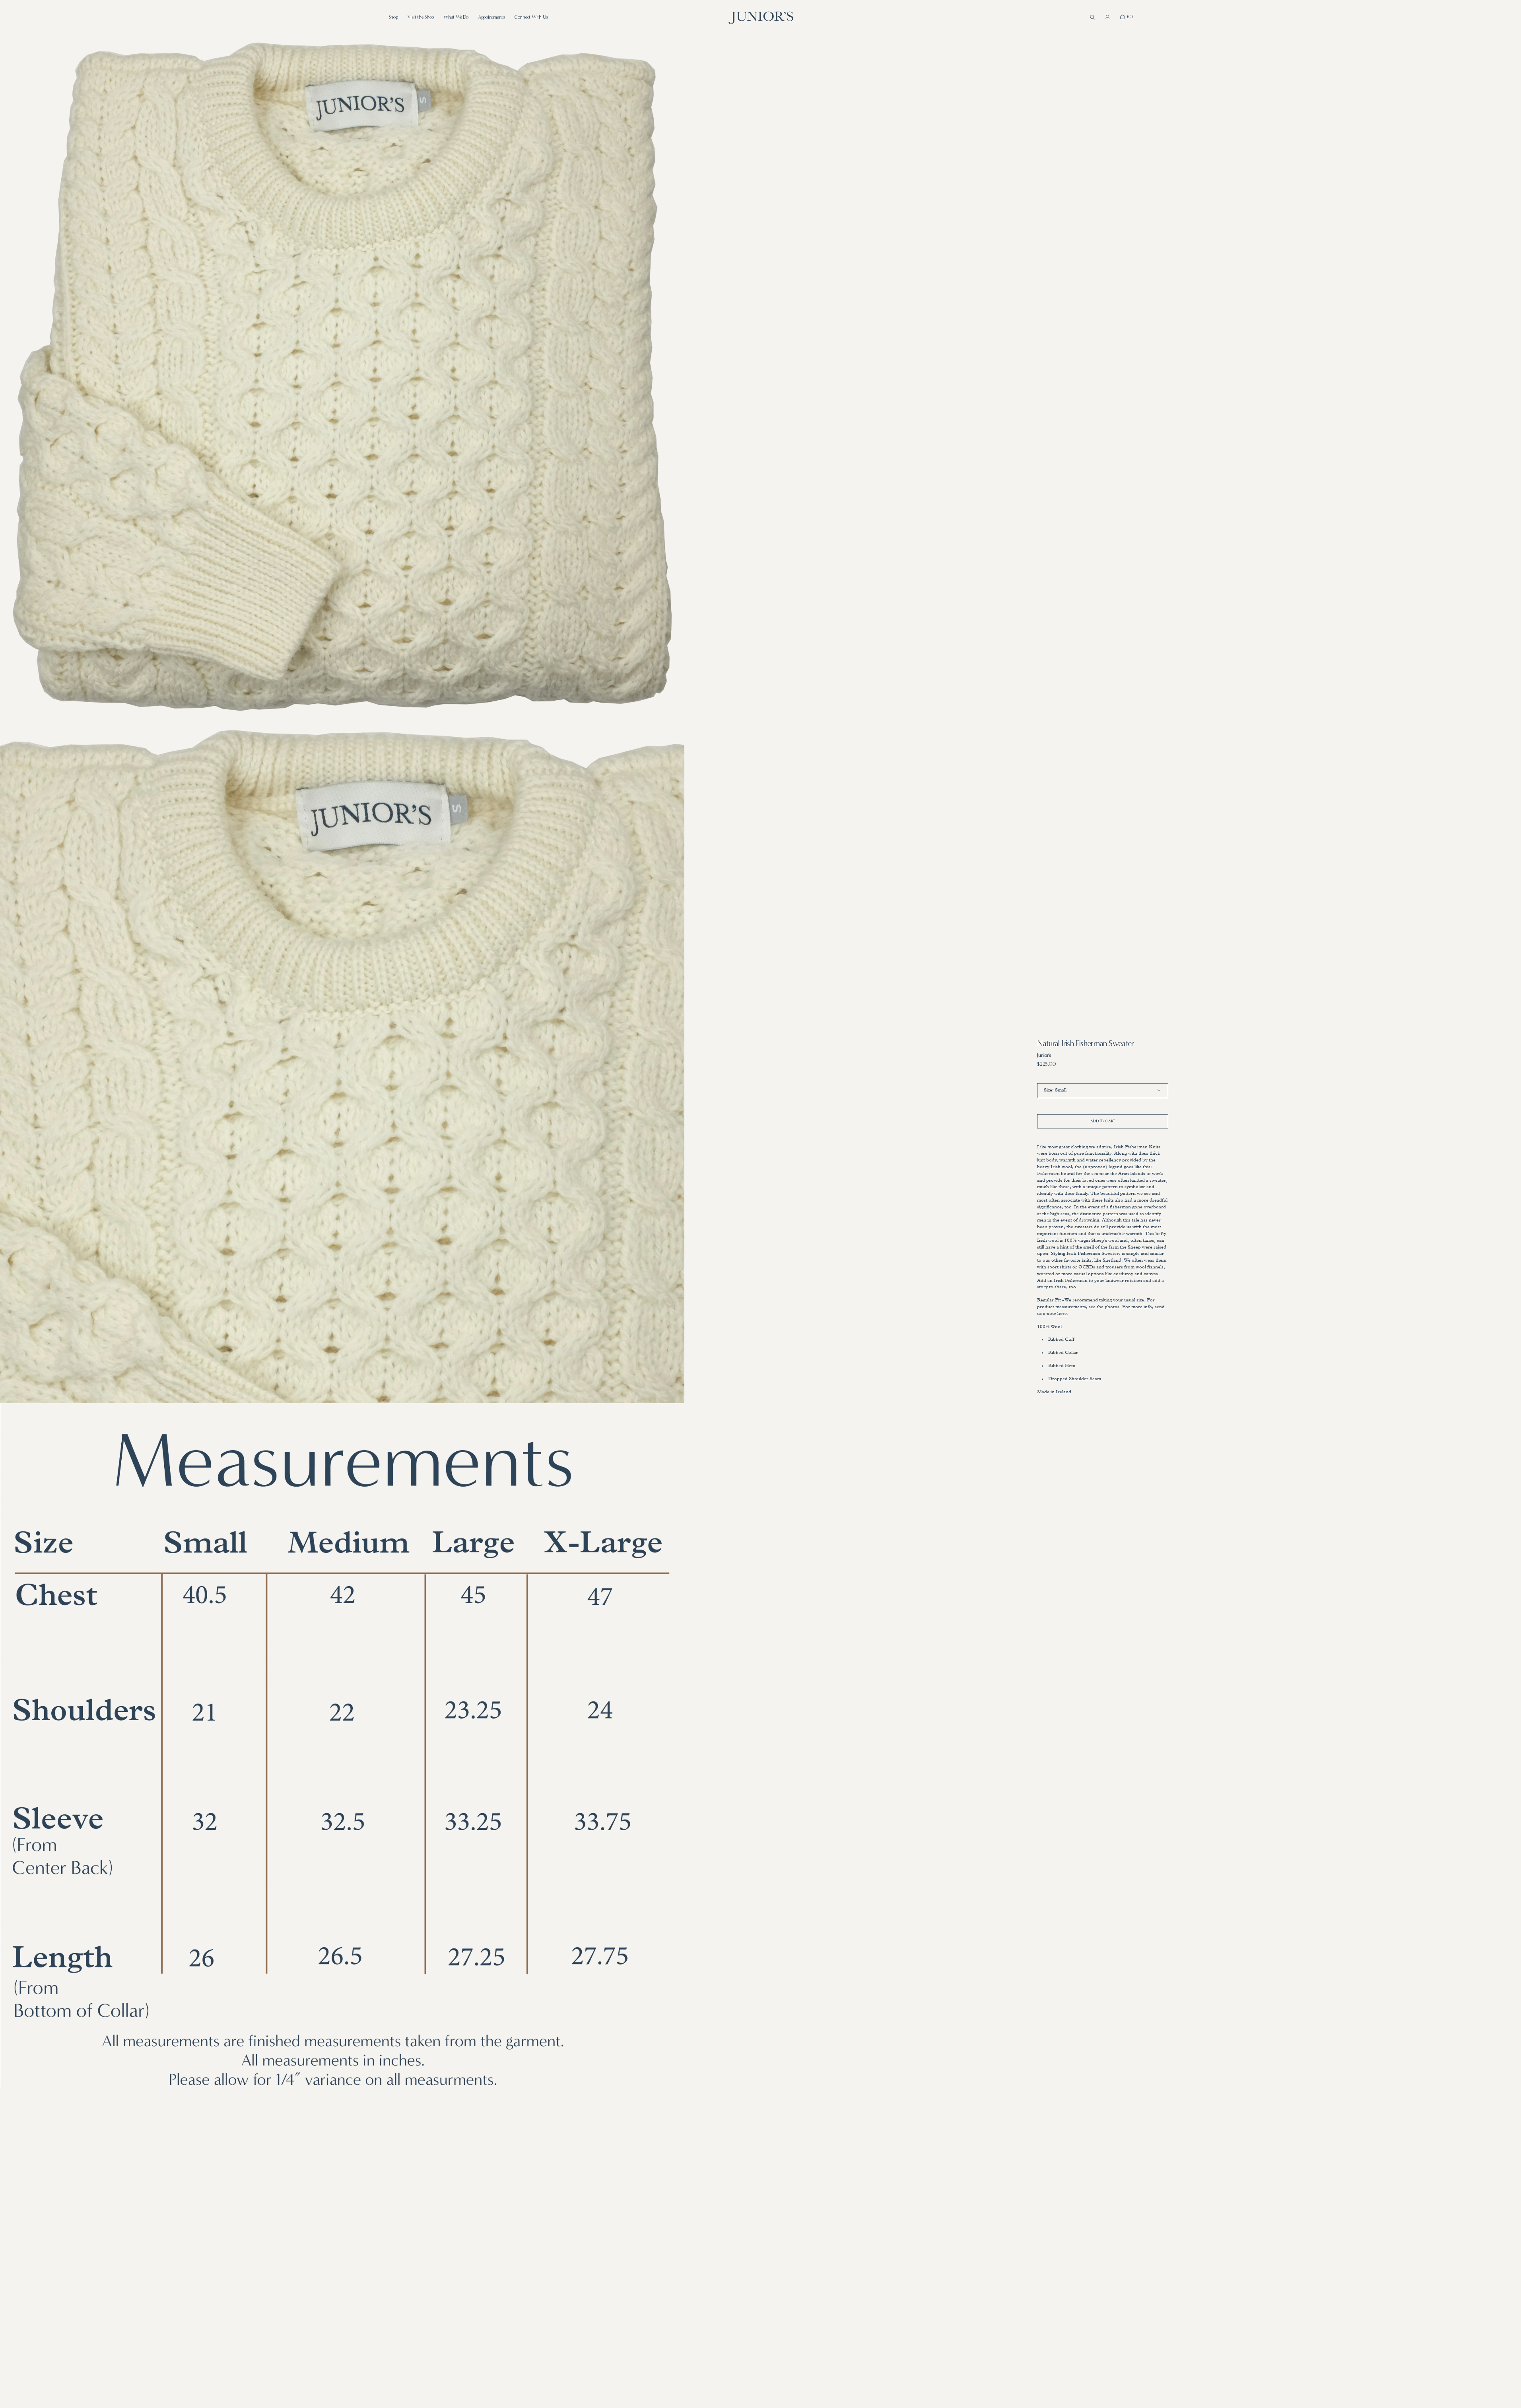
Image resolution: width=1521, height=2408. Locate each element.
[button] (1092, 17)
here (1062, 1314)
